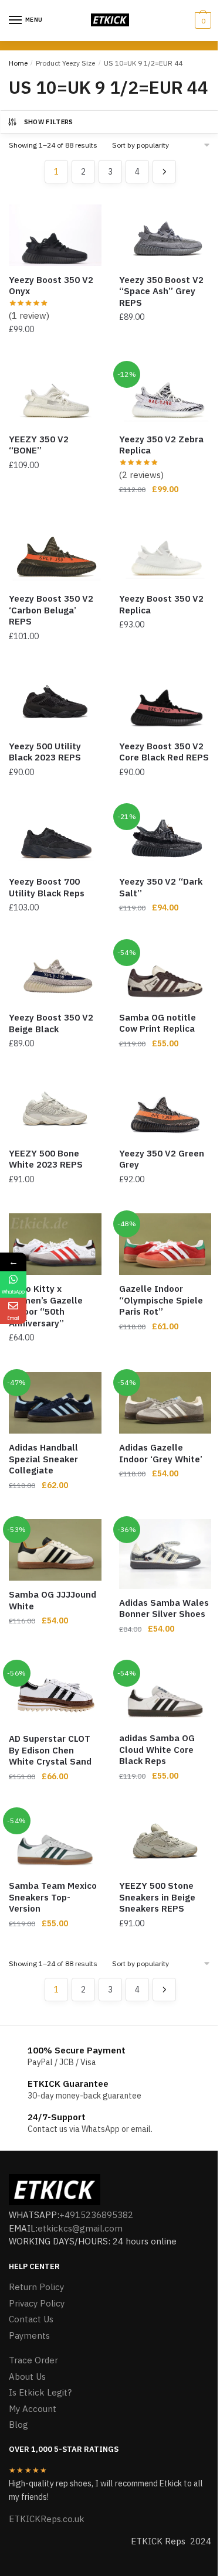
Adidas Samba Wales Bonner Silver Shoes (164, 1608)
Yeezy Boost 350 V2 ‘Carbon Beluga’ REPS (51, 610)
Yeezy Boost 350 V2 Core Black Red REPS (164, 752)
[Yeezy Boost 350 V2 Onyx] (55, 235)
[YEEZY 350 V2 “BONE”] (55, 395)
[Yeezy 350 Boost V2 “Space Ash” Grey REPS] (165, 235)
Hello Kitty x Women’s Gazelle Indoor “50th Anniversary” (46, 1306)
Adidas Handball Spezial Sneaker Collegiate (43, 1459)
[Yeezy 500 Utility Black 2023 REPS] (55, 702)
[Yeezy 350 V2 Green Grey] (165, 1109)
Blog (18, 2425)
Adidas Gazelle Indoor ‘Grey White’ (161, 1453)
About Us (27, 2377)
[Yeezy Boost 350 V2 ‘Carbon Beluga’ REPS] (55, 554)
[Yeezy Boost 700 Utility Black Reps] (55, 837)
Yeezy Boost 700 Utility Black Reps (47, 887)
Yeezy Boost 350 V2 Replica (161, 604)
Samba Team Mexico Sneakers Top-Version (53, 1897)
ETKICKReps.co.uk (47, 2519)
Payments (29, 2336)
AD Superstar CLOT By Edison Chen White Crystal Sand (50, 1750)
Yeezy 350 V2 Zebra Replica (161, 445)
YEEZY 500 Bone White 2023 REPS (46, 1159)
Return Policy (36, 2287)
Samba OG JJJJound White (53, 1600)
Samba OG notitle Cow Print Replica (158, 1023)
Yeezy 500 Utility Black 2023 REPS (45, 752)
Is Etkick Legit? (40, 2392)
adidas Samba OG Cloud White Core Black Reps (157, 1749)
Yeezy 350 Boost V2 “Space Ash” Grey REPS (161, 291)
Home (18, 63)
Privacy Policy (37, 2303)
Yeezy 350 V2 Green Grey (162, 1159)
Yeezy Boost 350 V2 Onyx (51, 286)
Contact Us (31, 2319)
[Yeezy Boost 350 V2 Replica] (165, 554)
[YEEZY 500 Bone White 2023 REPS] (55, 1109)
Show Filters (49, 122)
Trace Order (33, 2360)
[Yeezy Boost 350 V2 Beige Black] (55, 973)
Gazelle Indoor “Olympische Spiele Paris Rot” (161, 1300)
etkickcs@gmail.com (80, 2228)
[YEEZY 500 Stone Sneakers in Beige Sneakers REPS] (165, 1841)
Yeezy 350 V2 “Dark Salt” (161, 887)
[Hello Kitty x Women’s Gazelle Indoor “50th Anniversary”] (55, 1244)
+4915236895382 (96, 2215)
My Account (33, 2409)
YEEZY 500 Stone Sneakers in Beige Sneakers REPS (157, 1897)
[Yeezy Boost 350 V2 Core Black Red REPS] (165, 702)
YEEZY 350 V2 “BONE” (39, 445)
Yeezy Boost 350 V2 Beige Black (51, 1023)
